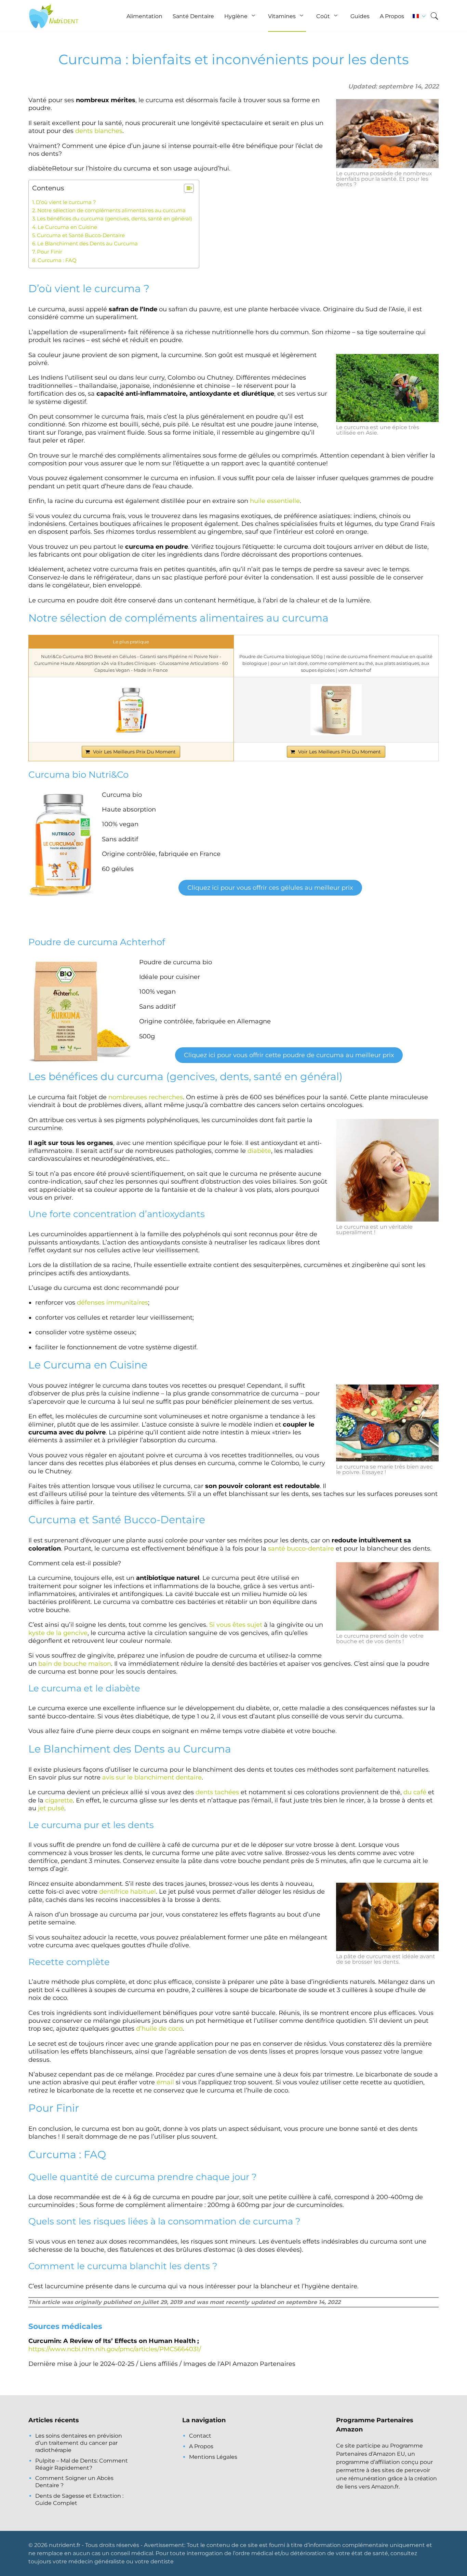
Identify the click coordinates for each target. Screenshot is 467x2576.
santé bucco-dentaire (301, 1549)
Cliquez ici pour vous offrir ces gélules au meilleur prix (270, 888)
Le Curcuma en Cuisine (67, 227)
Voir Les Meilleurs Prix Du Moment (134, 752)
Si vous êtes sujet (236, 1625)
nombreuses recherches (146, 1097)
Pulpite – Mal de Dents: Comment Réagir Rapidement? (82, 2464)
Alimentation (144, 16)
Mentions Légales (213, 2457)
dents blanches (99, 131)
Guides (360, 16)
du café (415, 1792)
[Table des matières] (189, 188)
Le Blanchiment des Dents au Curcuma (88, 243)
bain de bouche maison (75, 1664)
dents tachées (217, 1792)
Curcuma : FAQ (57, 260)
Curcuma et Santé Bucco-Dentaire (81, 235)
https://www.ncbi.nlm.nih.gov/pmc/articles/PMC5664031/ (115, 2349)
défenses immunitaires (112, 1303)
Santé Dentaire (193, 16)
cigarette (59, 1800)
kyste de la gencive (58, 1633)
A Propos (392, 16)
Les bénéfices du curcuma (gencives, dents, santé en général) (115, 219)
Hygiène (236, 16)
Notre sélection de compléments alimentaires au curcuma (111, 210)
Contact (200, 2436)
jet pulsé (51, 1808)
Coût (323, 16)
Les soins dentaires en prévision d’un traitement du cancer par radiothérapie (79, 2443)
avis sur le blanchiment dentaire (152, 1777)
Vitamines (282, 16)
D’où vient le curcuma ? (66, 202)
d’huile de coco (159, 2029)
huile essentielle (275, 501)
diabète (259, 1151)
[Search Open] (434, 16)
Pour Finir (50, 252)
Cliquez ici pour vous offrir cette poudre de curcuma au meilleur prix (289, 1055)
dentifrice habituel (128, 1892)
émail (165, 2082)
